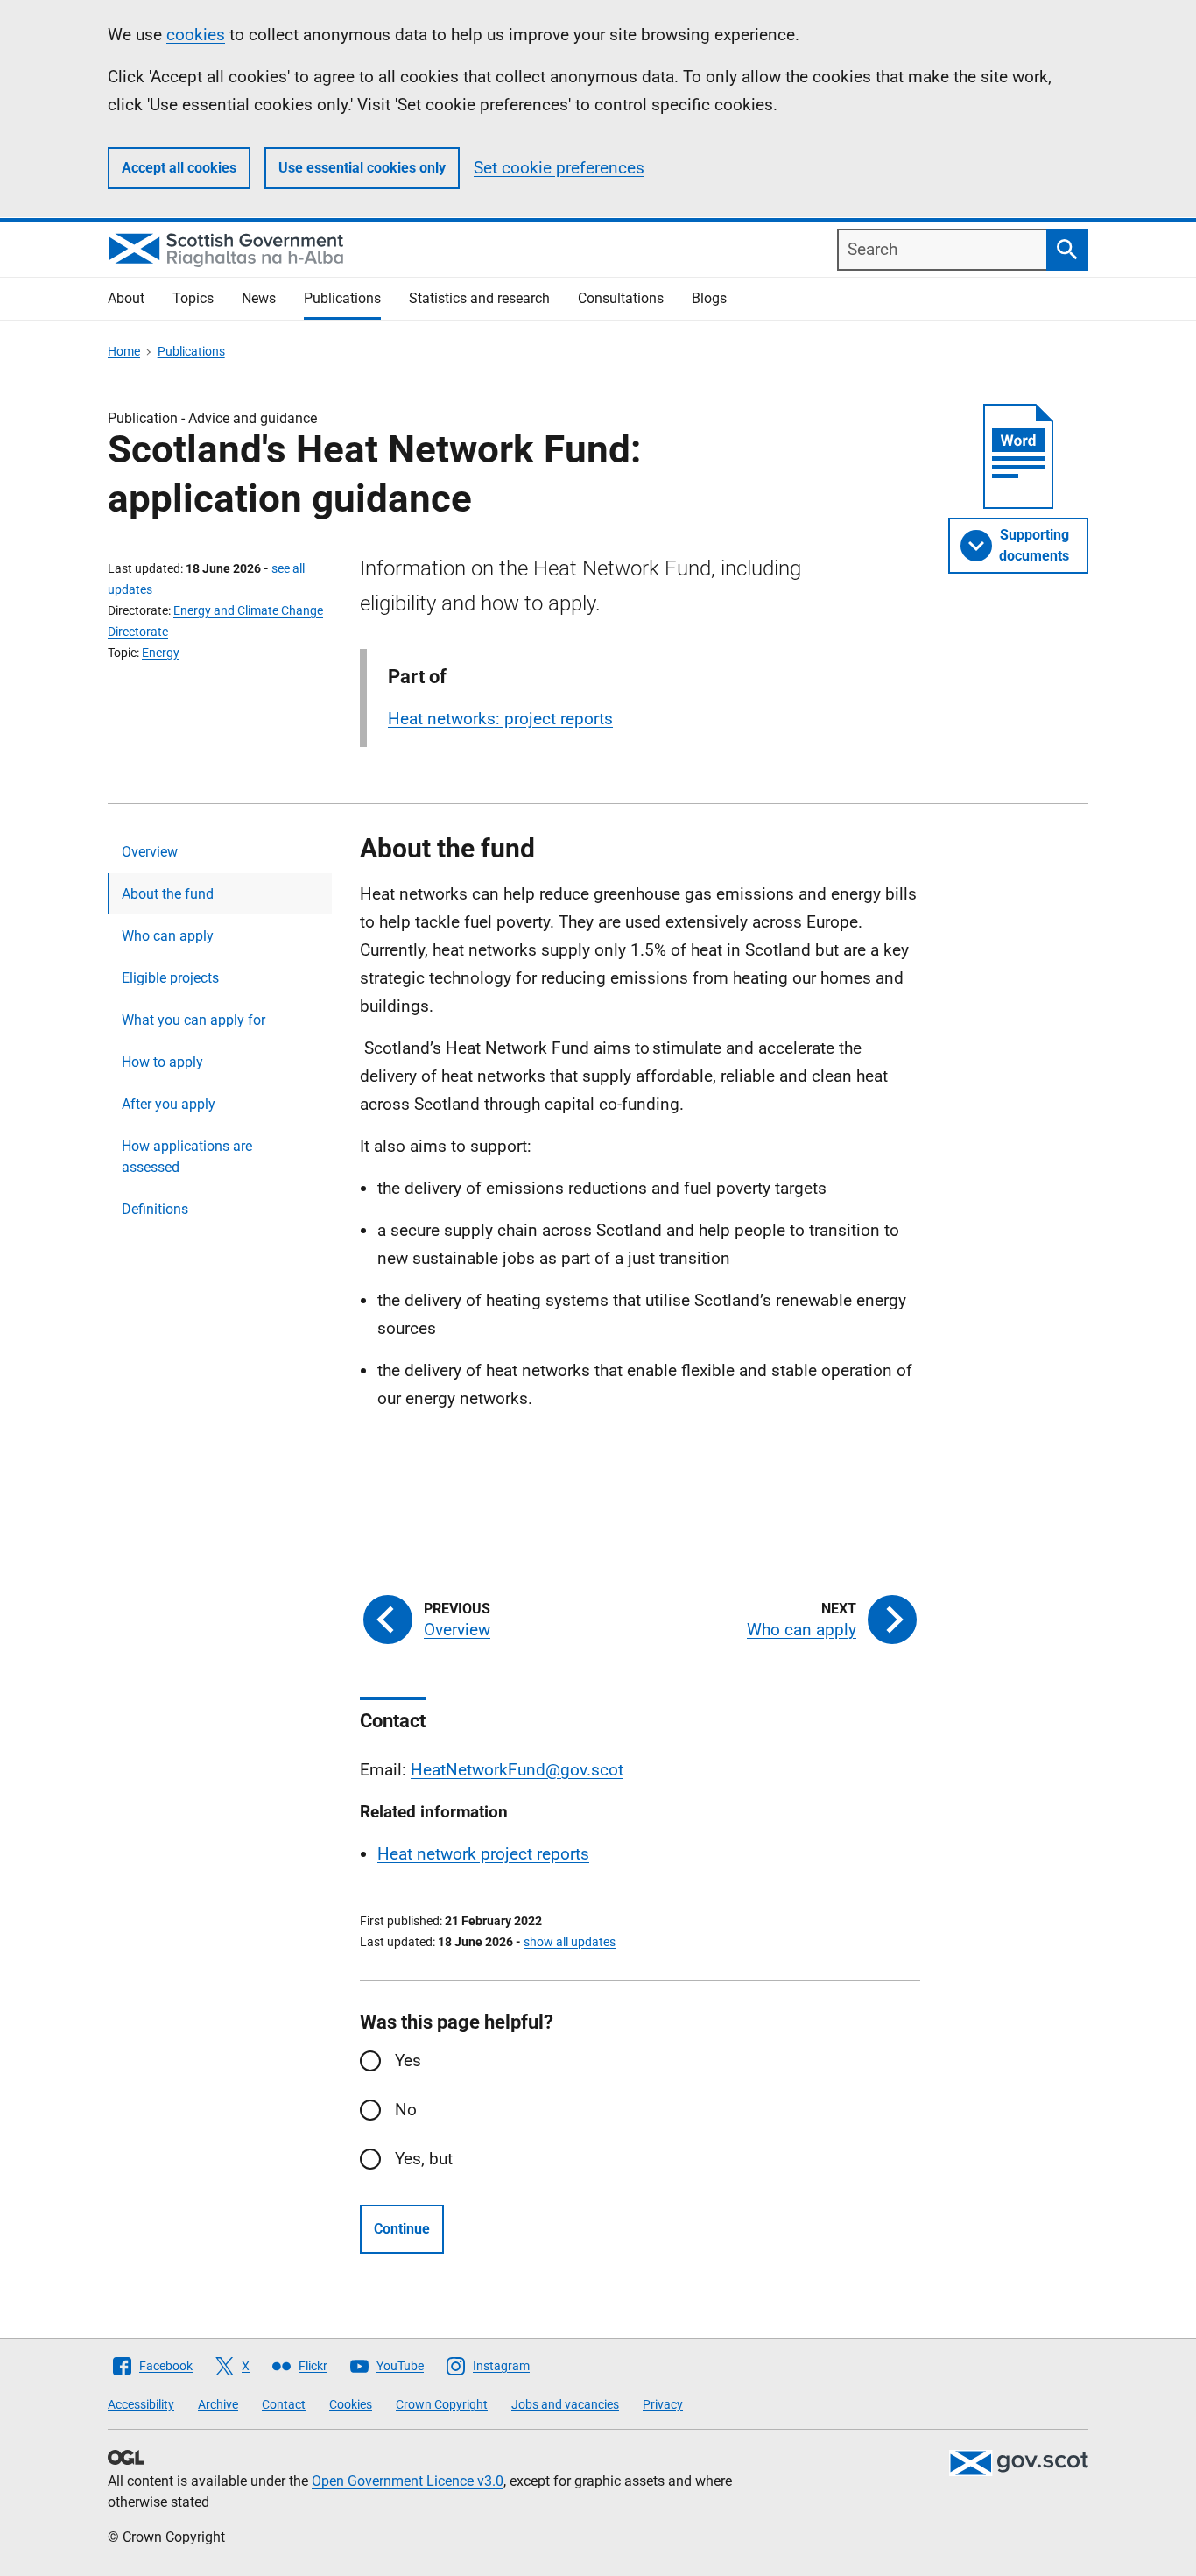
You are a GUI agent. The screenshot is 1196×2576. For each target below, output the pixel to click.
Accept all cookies (179, 168)
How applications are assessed (187, 1157)
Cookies (351, 2404)
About (126, 298)
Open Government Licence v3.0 (408, 2481)
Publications (342, 298)
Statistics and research (479, 298)
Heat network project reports (483, 1854)
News (259, 298)
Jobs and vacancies (565, 2404)
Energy (161, 653)
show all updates (570, 1942)
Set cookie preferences (559, 168)
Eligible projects (170, 978)
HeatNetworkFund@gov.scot (517, 1770)
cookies (196, 35)
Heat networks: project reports (500, 719)
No (406, 2110)
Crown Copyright (442, 2404)
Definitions (155, 1209)
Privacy (663, 2404)
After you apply (169, 1104)
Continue (402, 2229)
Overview (150, 852)
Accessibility (141, 2404)
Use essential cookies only (362, 168)
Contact (284, 2404)
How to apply (162, 1062)
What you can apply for (193, 1020)
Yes (408, 2061)
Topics (193, 298)
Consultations (621, 298)
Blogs (709, 298)
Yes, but (424, 2159)
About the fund (168, 894)
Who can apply (168, 936)
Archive (218, 2404)
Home (124, 351)
